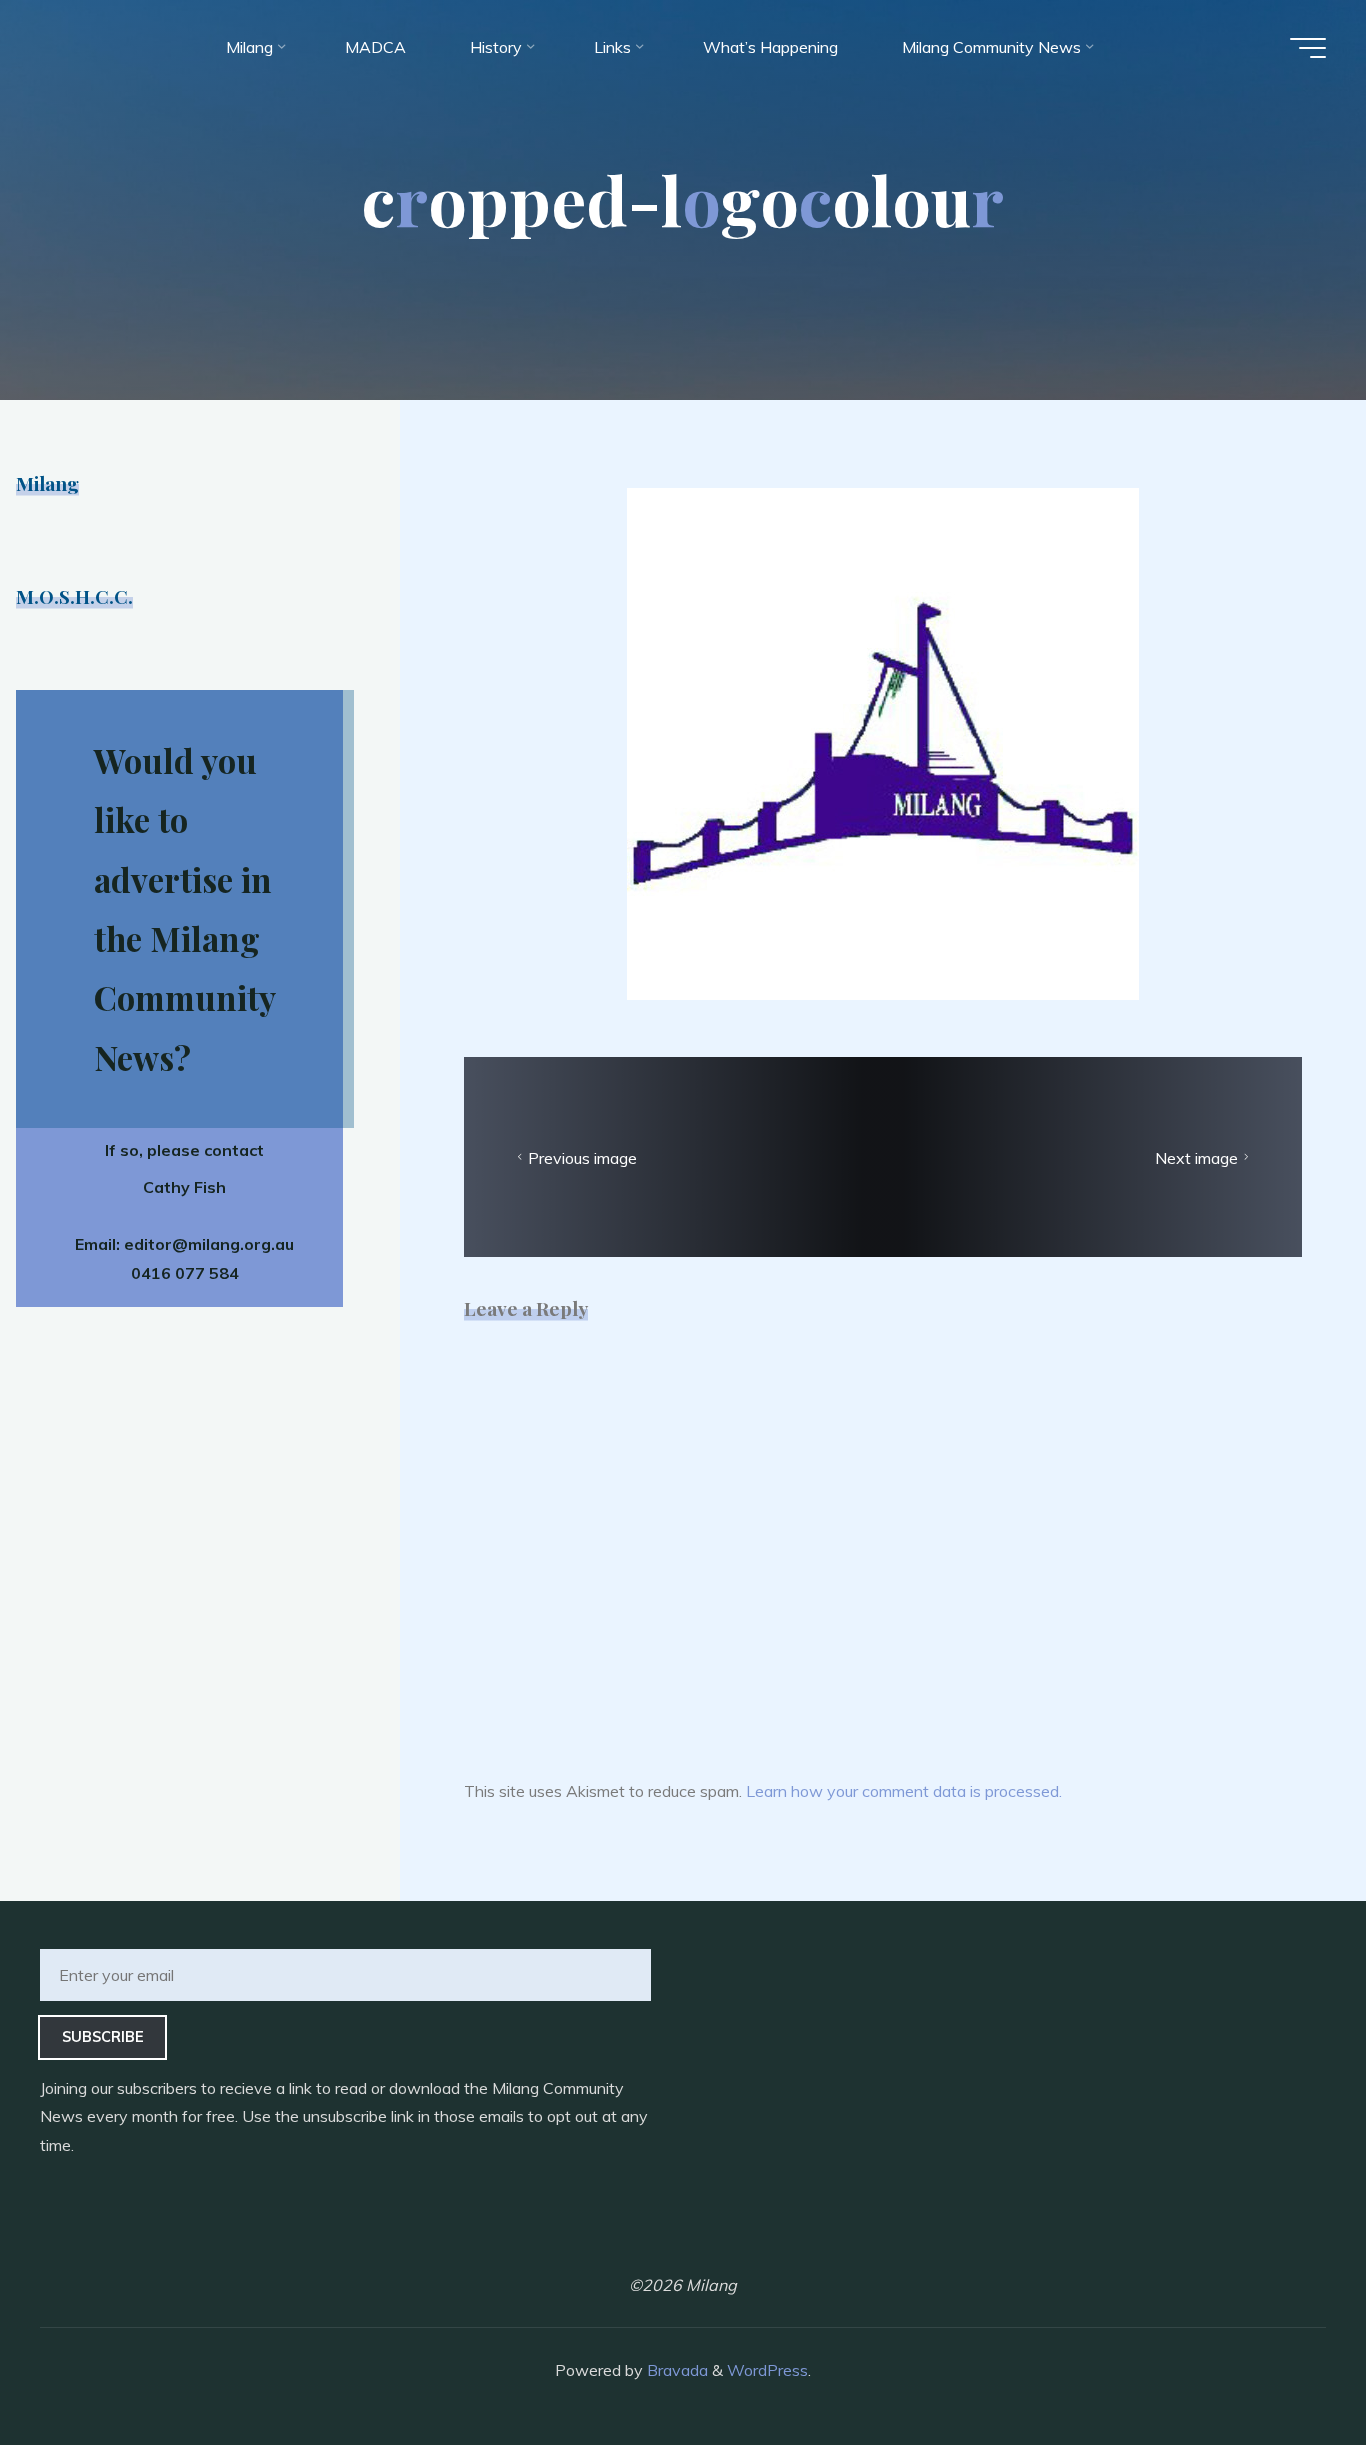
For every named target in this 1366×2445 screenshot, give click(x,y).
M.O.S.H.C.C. (74, 596)
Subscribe (103, 2037)
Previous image (582, 1157)
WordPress (767, 2370)
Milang (47, 483)
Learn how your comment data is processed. (904, 1791)
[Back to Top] (1288, 2367)
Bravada (675, 2370)
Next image (1196, 1157)
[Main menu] (1308, 48)
